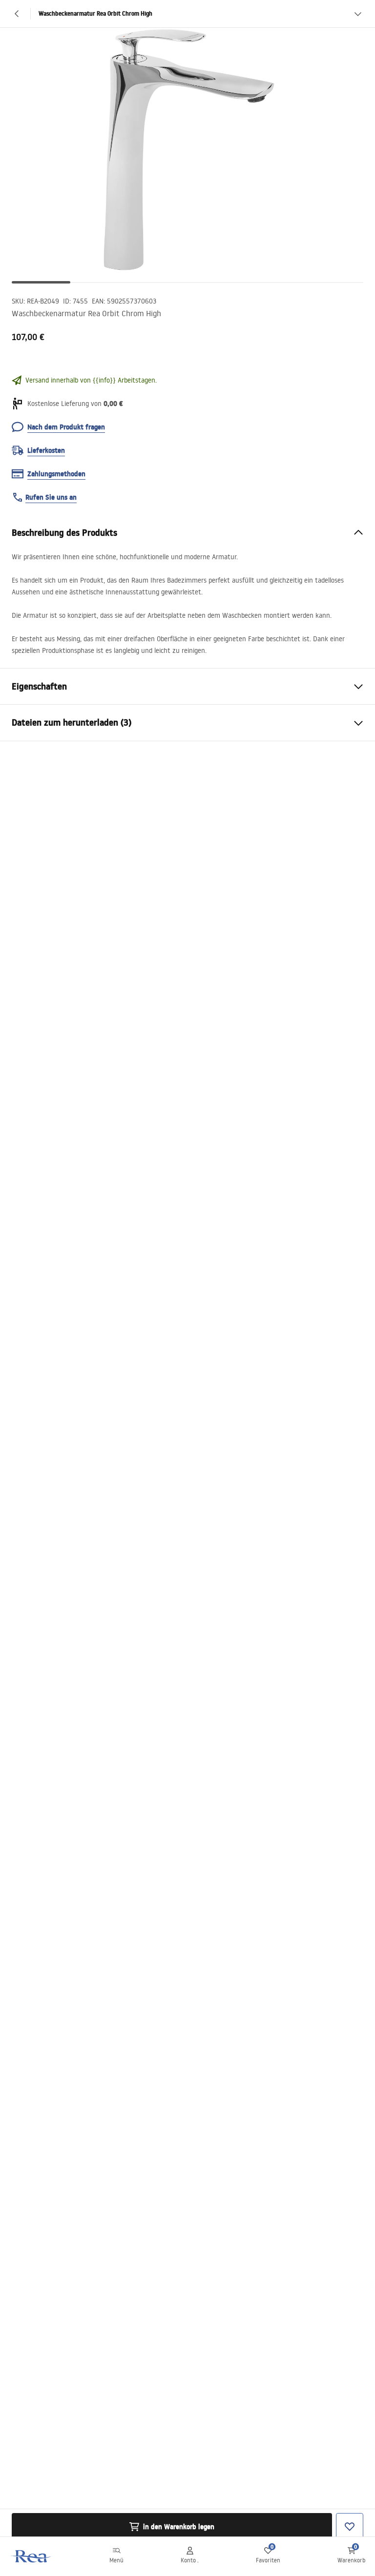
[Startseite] (31, 2556)
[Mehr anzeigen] (358, 14)
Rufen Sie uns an (51, 497)
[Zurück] (17, 14)
